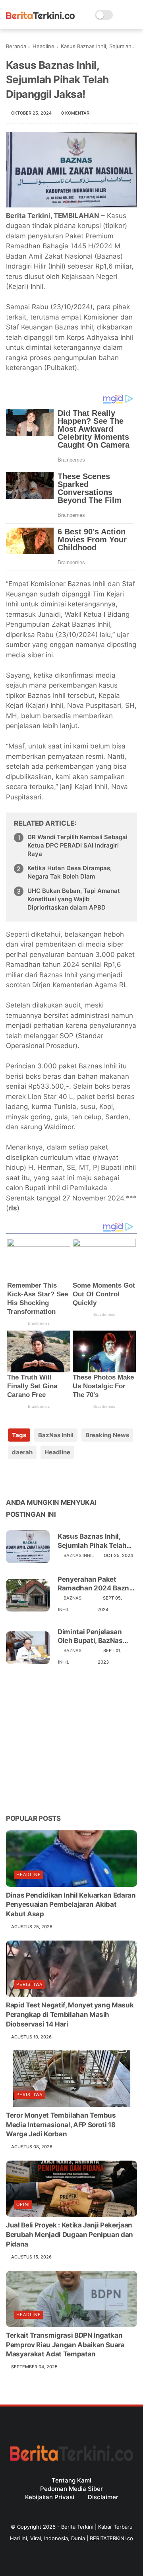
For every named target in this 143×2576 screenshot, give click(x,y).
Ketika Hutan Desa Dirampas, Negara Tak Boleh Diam (70, 872)
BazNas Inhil (56, 1435)
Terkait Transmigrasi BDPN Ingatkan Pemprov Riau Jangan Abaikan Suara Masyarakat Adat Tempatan (65, 2345)
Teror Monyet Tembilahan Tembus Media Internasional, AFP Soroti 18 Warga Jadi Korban (61, 2125)
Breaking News (107, 1435)
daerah (22, 1452)
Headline (43, 46)
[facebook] (13, 1478)
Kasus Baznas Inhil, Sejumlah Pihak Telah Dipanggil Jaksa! (92, 1541)
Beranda (16, 46)
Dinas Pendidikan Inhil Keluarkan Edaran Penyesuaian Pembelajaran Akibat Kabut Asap (71, 1905)
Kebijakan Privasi (50, 2497)
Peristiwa (29, 1984)
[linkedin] (76, 1478)
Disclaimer (103, 2497)
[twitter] (29, 1478)
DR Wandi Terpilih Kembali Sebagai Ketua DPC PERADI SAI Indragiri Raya (77, 845)
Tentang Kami (71, 2480)
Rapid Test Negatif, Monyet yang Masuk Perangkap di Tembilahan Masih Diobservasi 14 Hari (70, 2015)
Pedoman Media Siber (71, 2489)
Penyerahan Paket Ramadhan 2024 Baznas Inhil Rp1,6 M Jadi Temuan (97, 1584)
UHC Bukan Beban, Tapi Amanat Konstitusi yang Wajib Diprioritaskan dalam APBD (74, 899)
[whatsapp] (45, 1478)
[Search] (121, 15)
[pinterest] (61, 1478)
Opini (23, 2204)
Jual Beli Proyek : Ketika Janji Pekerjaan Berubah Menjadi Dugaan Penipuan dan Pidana (70, 2235)
